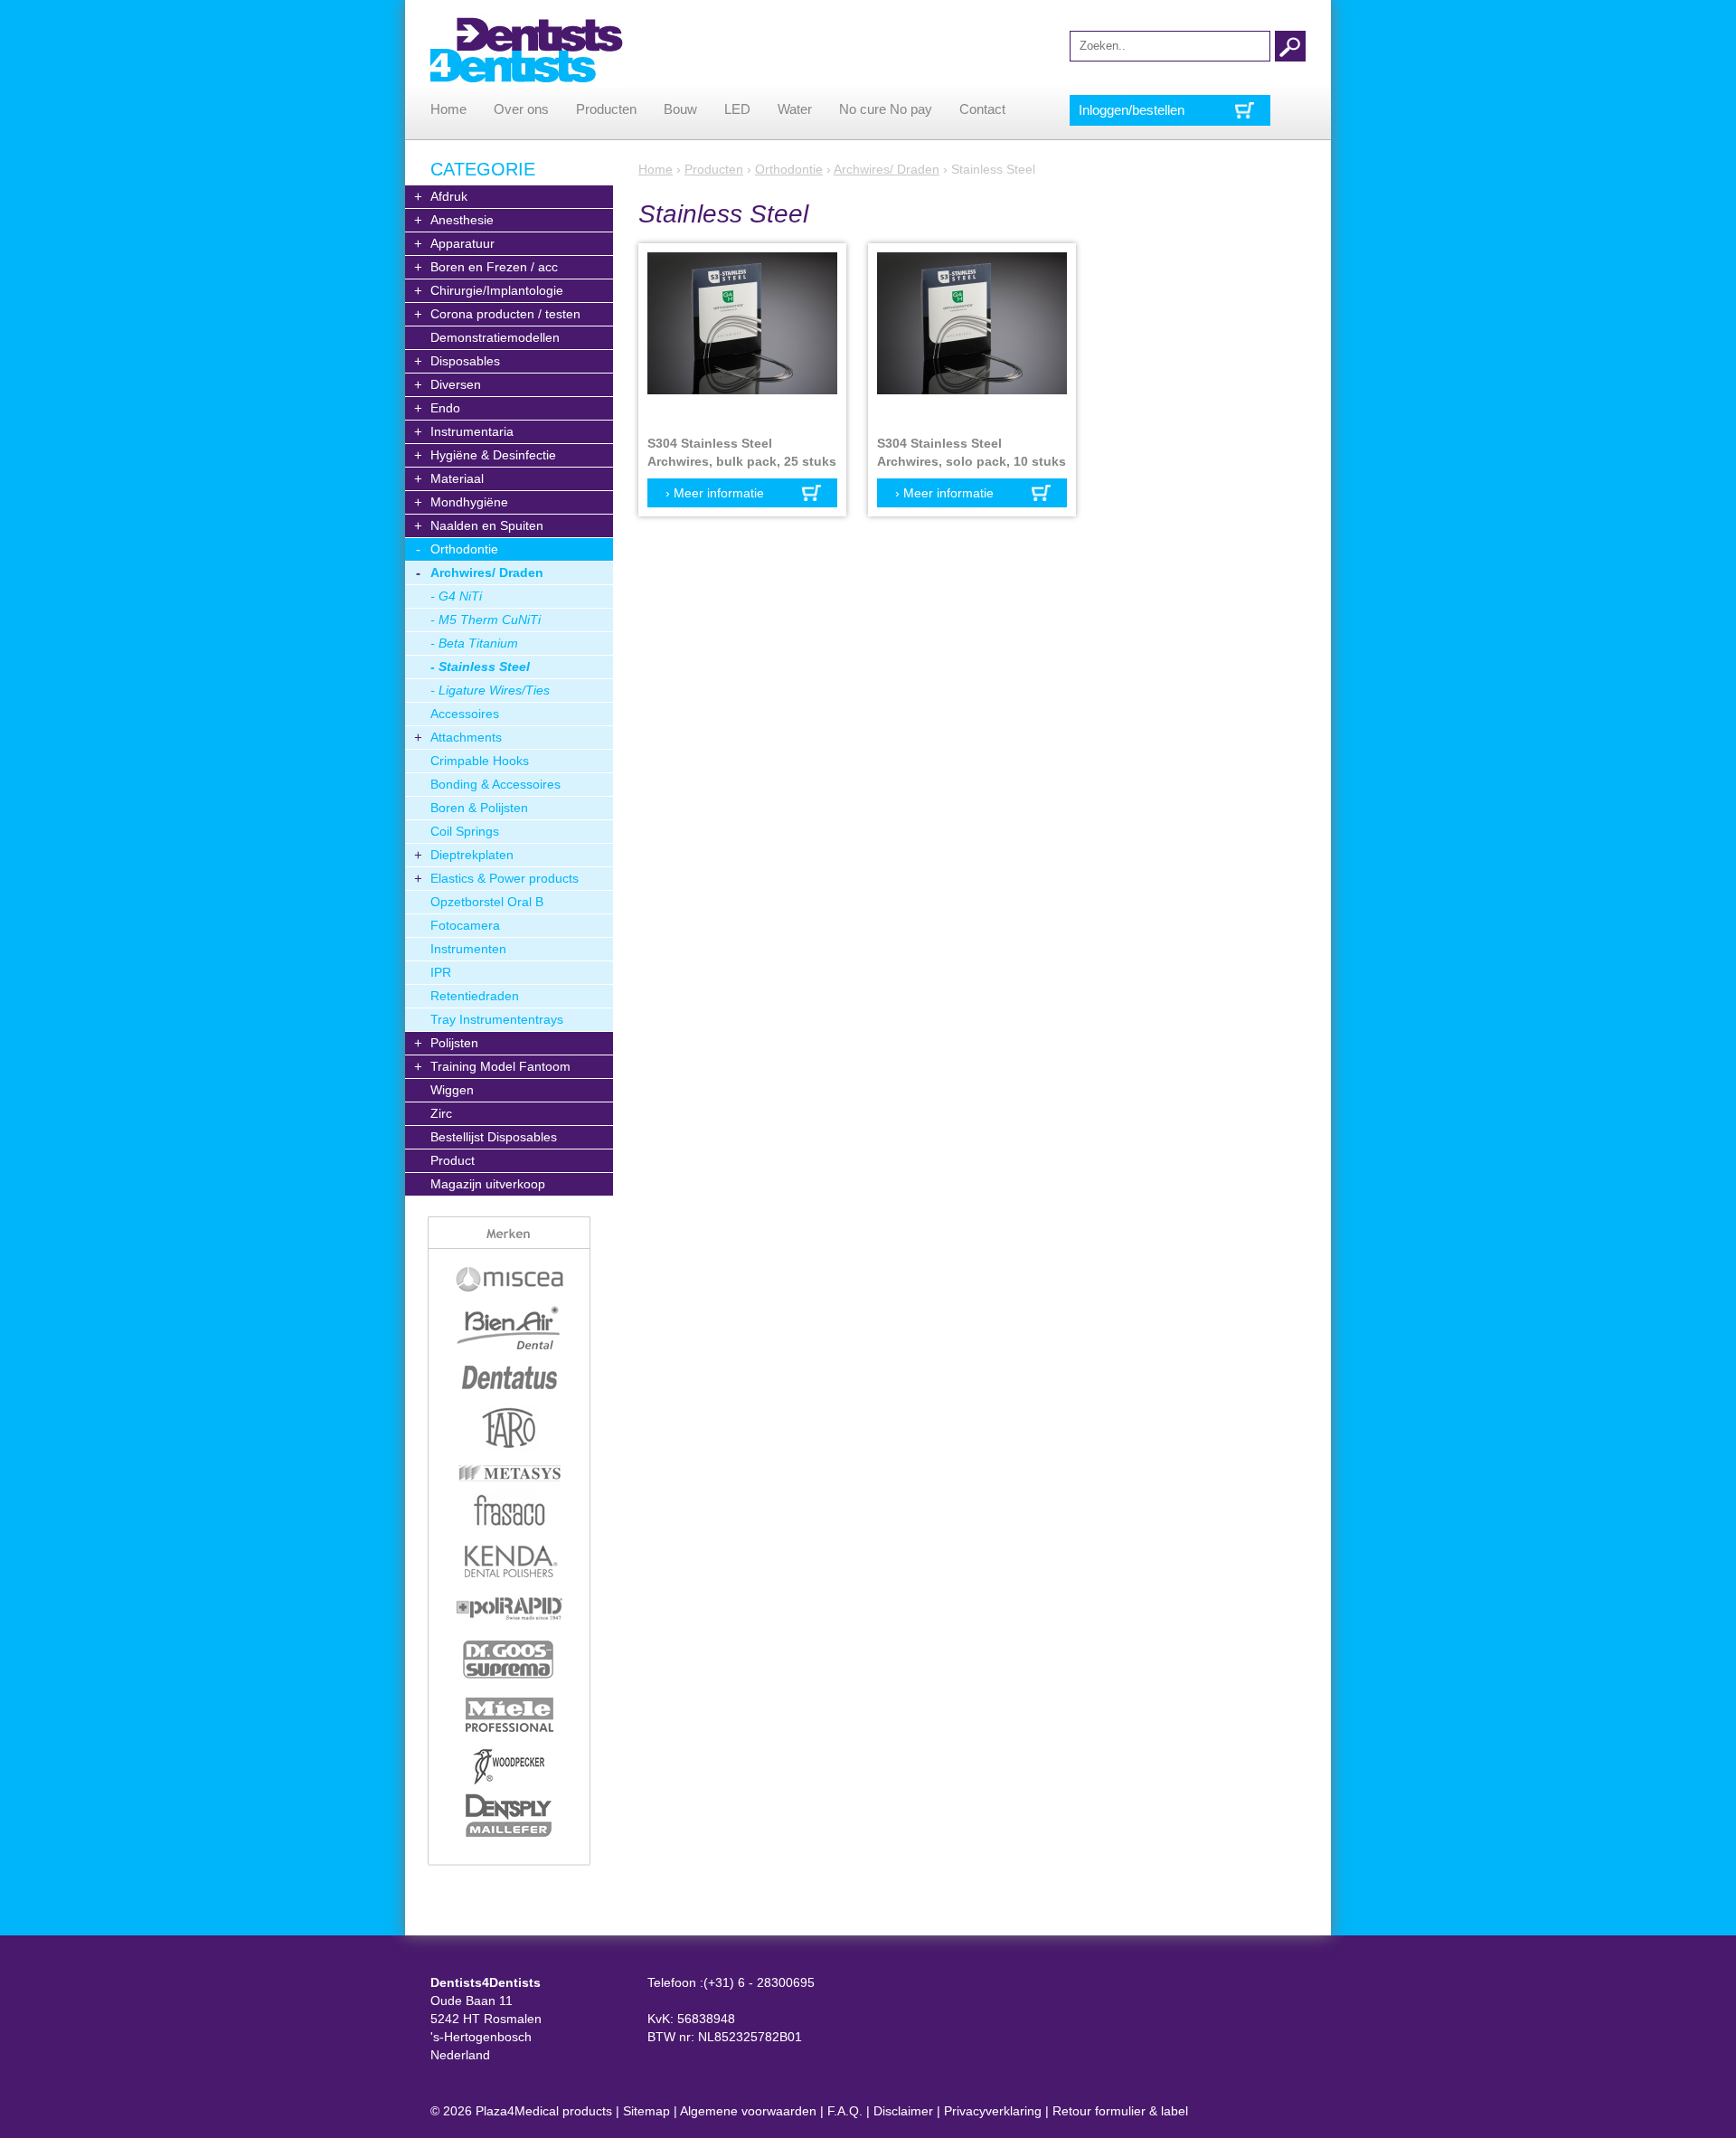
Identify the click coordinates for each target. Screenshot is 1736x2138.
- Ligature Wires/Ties (490, 690)
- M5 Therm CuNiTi (486, 620)
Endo (445, 408)
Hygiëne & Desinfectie (493, 455)
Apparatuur (462, 243)
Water (795, 109)
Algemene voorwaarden (748, 2111)
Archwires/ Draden (487, 572)
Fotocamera (465, 925)
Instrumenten (468, 949)
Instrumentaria (472, 431)
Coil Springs (465, 831)
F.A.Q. (845, 2111)
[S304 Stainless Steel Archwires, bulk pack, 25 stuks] (742, 339)
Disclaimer (903, 2111)
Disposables (465, 361)
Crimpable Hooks (480, 761)
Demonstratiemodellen (495, 337)
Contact (982, 109)
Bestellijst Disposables (494, 1137)
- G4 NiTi (456, 596)
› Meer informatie (715, 493)
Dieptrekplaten (472, 855)
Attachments (466, 737)
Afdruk (449, 196)
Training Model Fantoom (500, 1066)
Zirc (441, 1113)
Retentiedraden (475, 996)
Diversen (456, 384)
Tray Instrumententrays (497, 1019)
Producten (606, 109)
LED (737, 109)
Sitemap (646, 2111)
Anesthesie (462, 220)
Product (453, 1160)
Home (448, 109)
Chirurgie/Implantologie (497, 290)
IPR (441, 972)
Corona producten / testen (505, 314)
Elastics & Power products (505, 878)
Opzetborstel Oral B (487, 902)
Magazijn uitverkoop (488, 1184)
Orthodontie (464, 549)
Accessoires (465, 714)
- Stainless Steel (480, 667)
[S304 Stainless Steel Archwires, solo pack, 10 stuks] (972, 339)
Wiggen (452, 1090)
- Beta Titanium (474, 643)
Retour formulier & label (1120, 2111)
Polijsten (454, 1043)
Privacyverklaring (993, 2111)
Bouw (680, 109)
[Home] (527, 50)
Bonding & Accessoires (495, 784)
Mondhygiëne (469, 502)
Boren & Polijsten (479, 808)
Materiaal (457, 478)
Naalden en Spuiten (487, 525)
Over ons (521, 109)
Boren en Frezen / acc (494, 267)
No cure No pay (886, 109)
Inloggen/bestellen (1132, 110)
